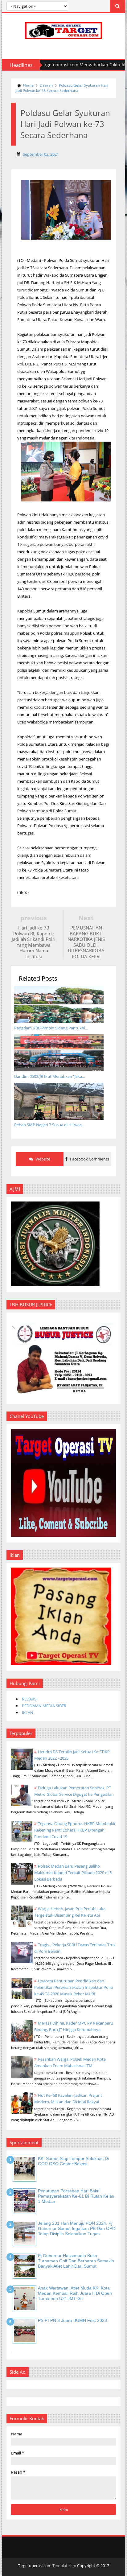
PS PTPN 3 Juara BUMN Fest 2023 (72, 2320)
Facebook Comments (89, 1159)
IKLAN (28, 1713)
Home (28, 85)
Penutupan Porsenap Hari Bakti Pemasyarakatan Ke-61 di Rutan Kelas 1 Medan (76, 2196)
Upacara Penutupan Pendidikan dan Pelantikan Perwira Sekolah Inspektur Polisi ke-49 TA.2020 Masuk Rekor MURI (74, 1987)
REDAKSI (30, 1699)
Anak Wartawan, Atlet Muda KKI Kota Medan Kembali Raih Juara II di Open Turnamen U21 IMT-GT (75, 2293)
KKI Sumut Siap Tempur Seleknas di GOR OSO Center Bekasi (73, 2161)
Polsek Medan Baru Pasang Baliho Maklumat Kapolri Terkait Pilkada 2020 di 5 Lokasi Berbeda (73, 1873)
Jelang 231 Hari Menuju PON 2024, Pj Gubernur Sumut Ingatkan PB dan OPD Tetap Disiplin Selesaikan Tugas (77, 2228)
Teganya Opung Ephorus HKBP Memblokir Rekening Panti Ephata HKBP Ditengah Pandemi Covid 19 (75, 1830)
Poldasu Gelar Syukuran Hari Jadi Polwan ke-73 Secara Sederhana (62, 88)
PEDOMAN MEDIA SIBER (44, 1706)
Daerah (46, 85)
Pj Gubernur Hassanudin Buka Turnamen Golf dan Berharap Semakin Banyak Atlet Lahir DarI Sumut (76, 2261)
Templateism (64, 2566)
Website (42, 1159)
